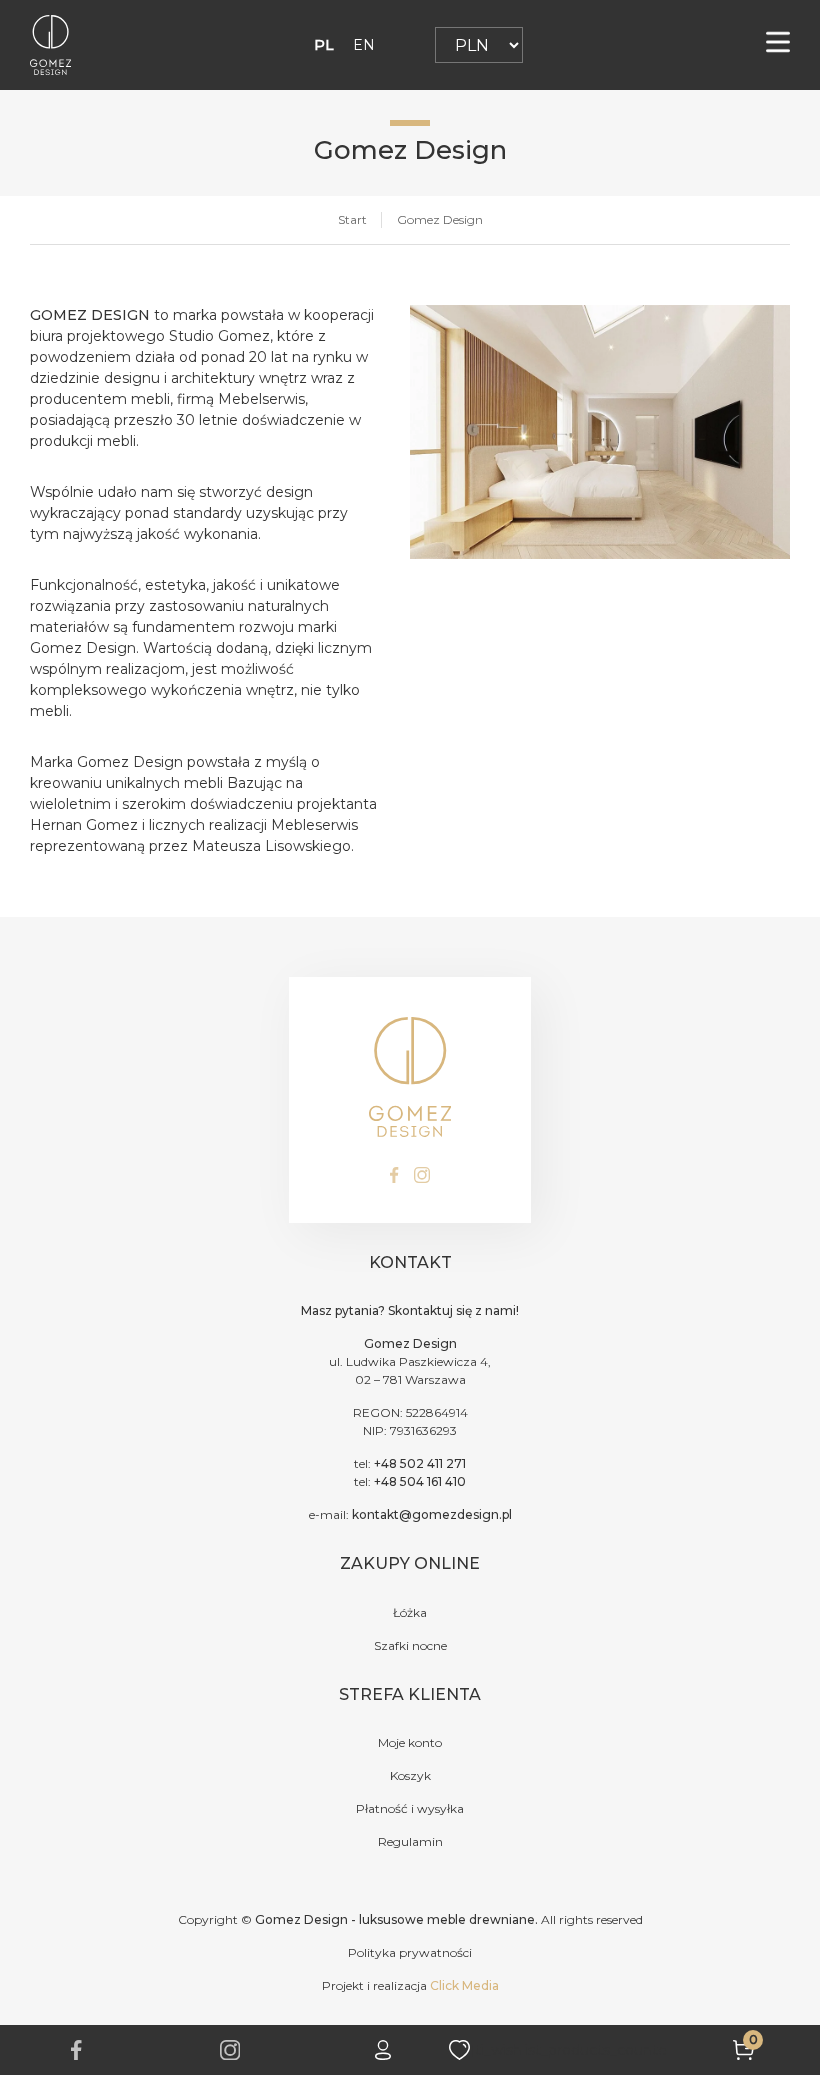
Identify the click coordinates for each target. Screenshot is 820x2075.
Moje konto (410, 1742)
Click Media (464, 1985)
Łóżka (410, 1612)
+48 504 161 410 (420, 1481)
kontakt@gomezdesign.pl (432, 1514)
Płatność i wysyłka (410, 1808)
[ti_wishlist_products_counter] (568, 2050)
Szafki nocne (410, 1645)
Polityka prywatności (410, 1952)
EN (364, 45)
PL (324, 45)
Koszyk (410, 1775)
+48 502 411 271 (420, 1463)
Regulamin (410, 1841)
